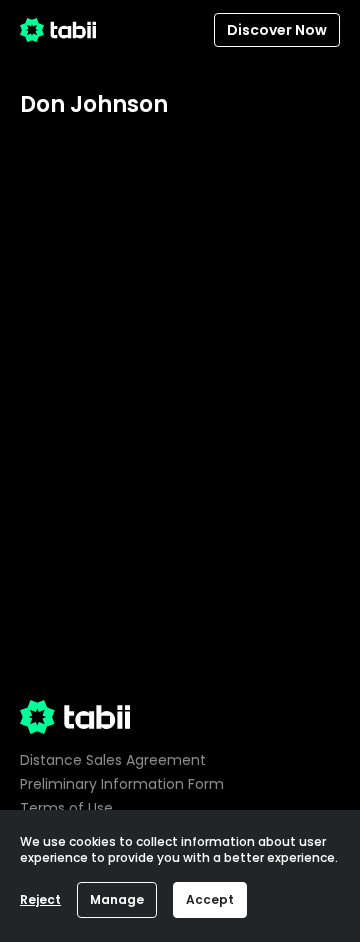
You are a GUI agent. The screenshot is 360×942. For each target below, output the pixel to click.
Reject (40, 899)
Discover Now (277, 30)
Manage (117, 899)
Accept (210, 899)
